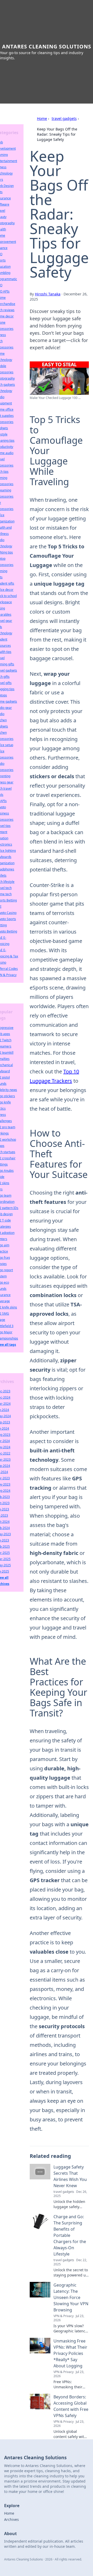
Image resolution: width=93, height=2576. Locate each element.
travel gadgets (64, 118)
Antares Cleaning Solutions (47, 46)
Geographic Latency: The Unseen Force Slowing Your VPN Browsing (71, 2297)
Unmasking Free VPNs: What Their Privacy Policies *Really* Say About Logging (70, 2353)
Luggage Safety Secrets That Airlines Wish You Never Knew (70, 2176)
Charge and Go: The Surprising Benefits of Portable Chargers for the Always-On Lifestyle (70, 2235)
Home (42, 118)
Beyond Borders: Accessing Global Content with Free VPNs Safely (71, 2406)
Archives (11, 2519)
